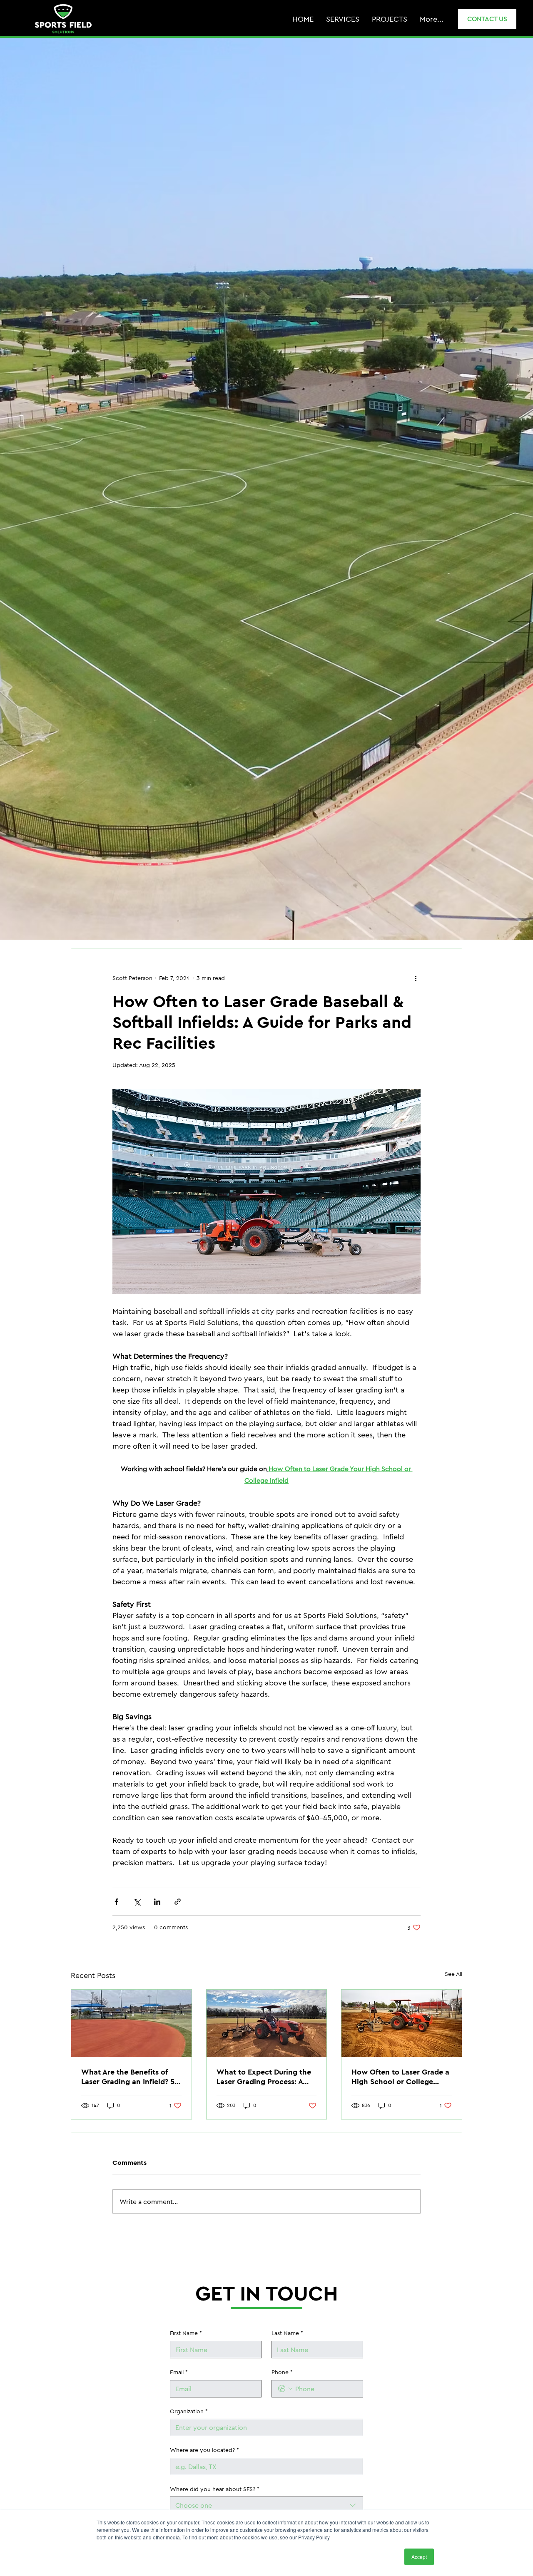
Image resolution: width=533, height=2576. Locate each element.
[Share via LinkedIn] (157, 1902)
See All (453, 1974)
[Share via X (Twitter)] (137, 1902)
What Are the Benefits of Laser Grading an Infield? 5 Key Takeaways (128, 2077)
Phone (282, 2372)
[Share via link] (178, 1902)
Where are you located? (204, 2450)
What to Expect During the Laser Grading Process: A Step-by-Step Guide (264, 2077)
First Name (186, 2333)
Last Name (287, 2333)
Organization (189, 2411)
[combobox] (266, 2505)
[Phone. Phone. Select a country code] (285, 2389)
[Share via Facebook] (116, 1902)
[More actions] (416, 978)
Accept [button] (419, 2557)
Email (179, 2372)
